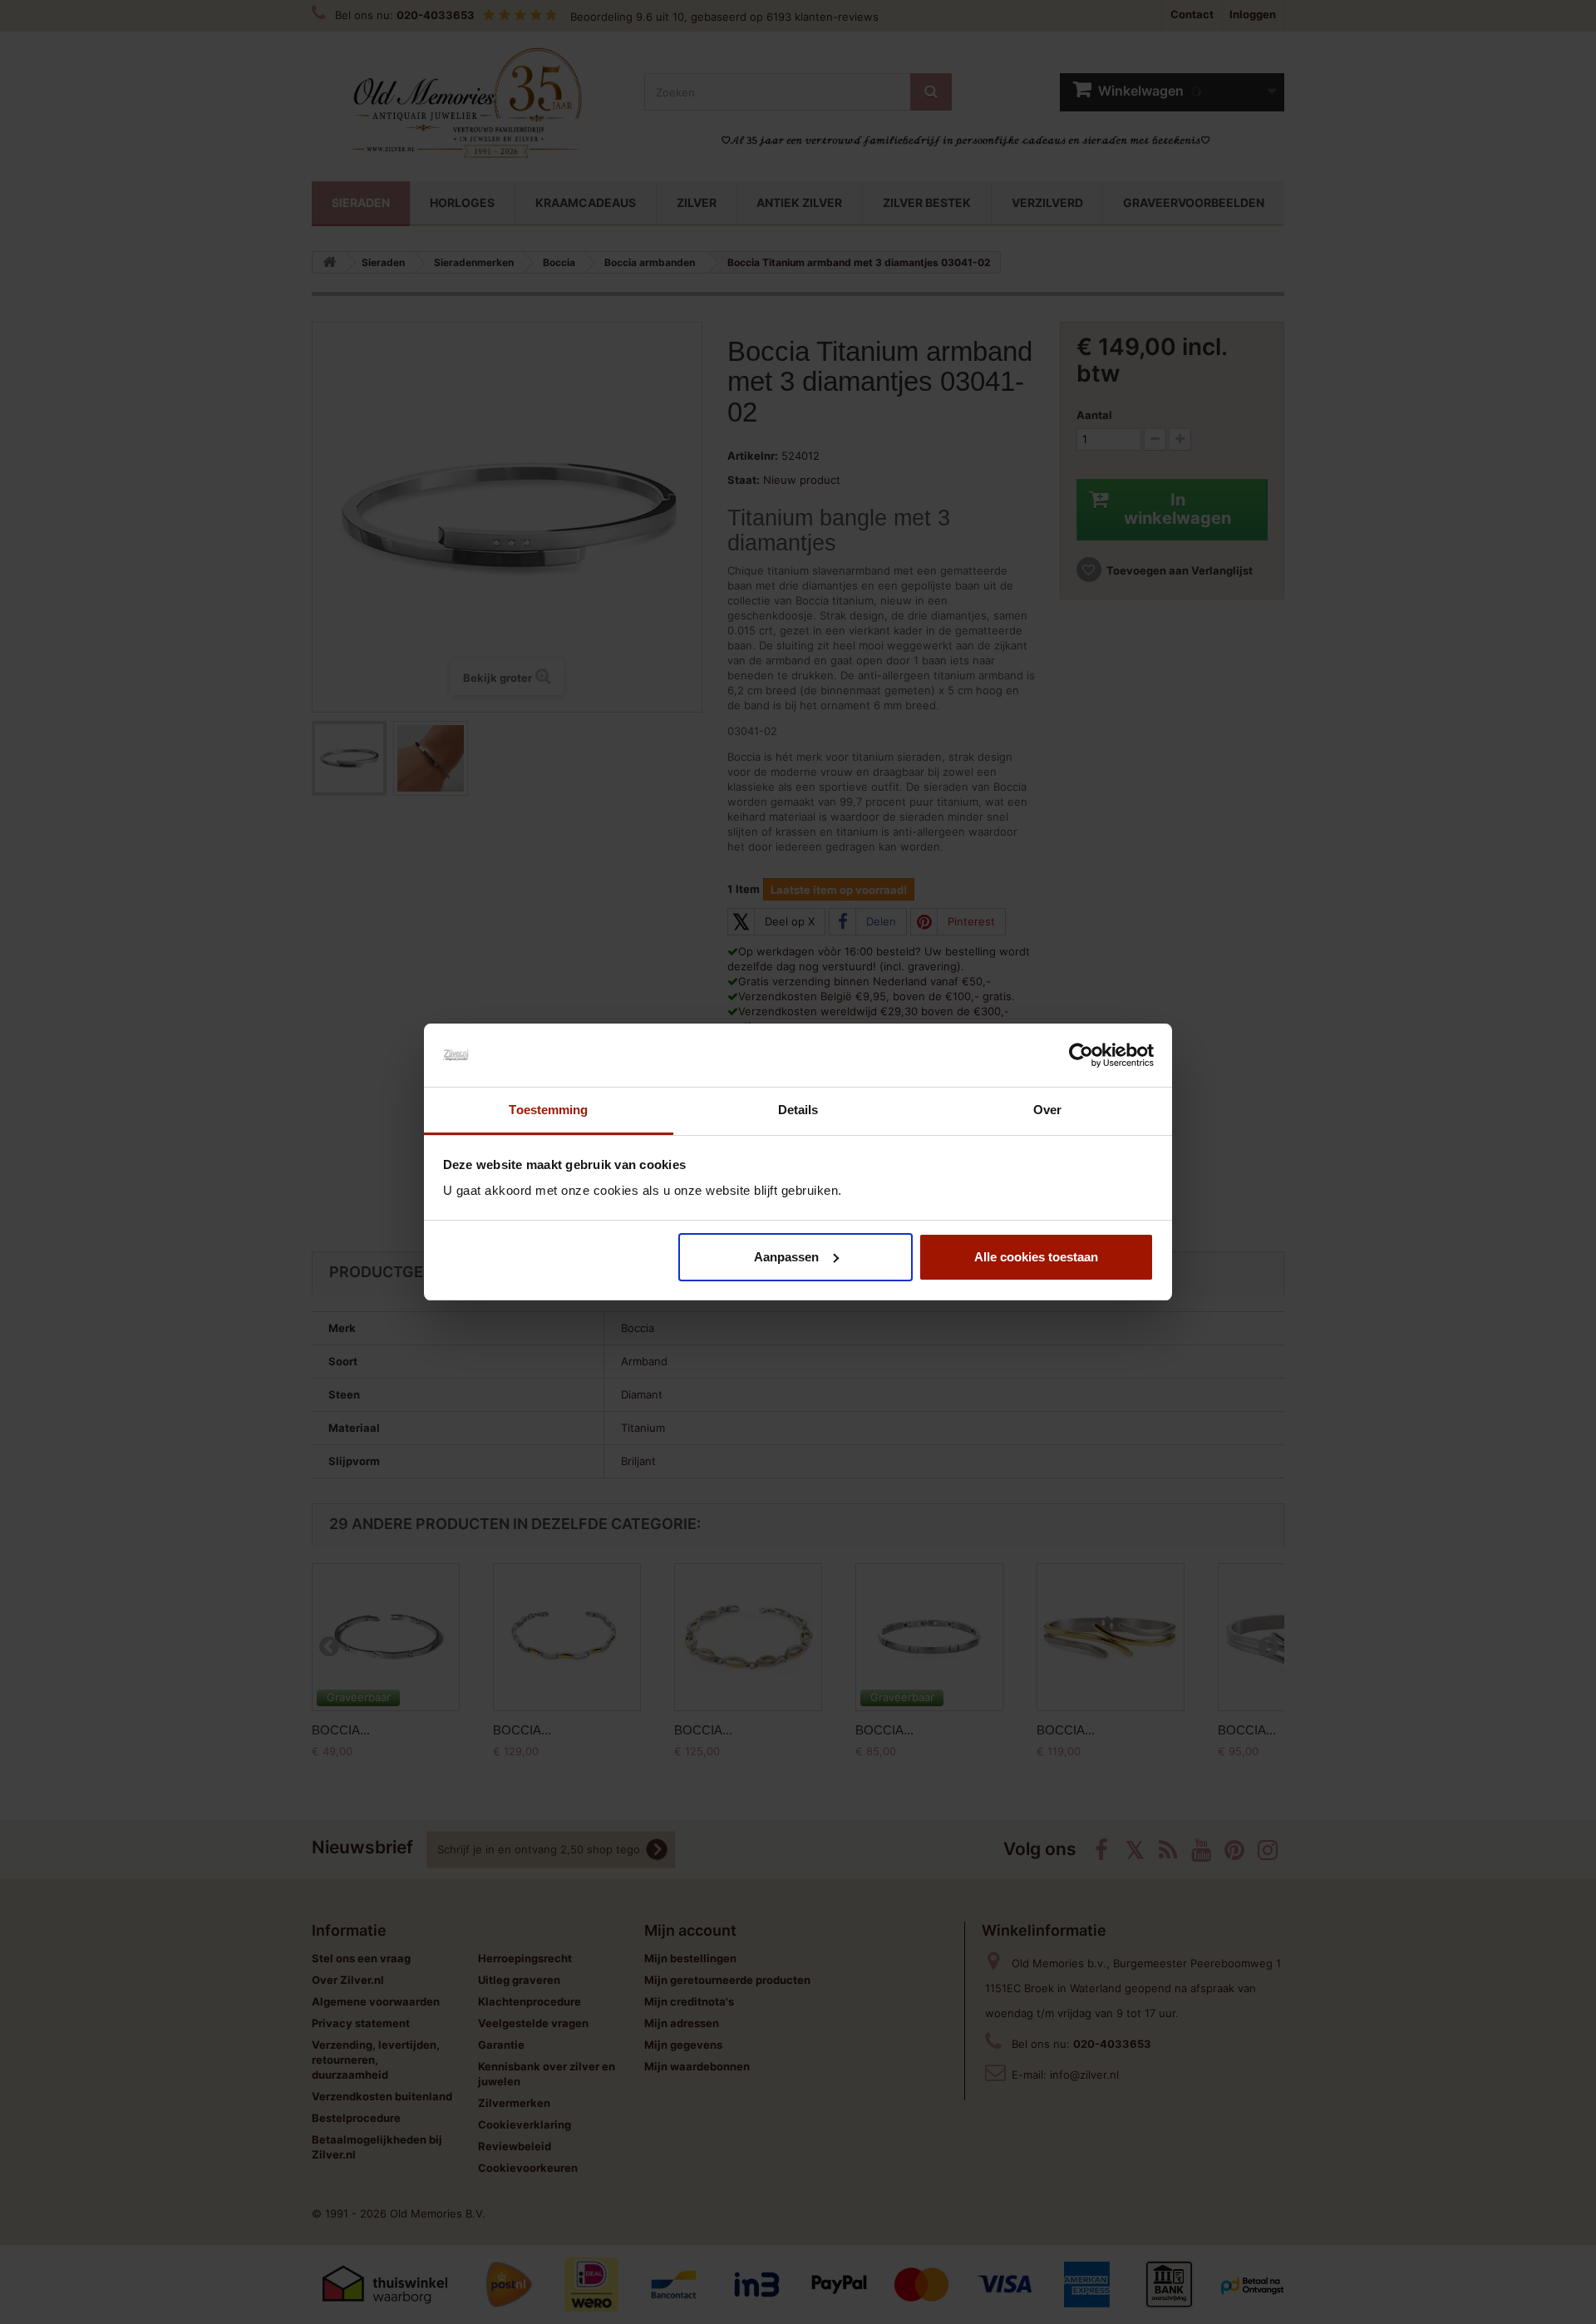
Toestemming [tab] (548, 1110)
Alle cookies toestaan (1036, 1257)
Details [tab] (798, 1110)
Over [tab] (1047, 1110)
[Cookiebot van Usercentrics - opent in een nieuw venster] (1081, 1055)
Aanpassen (786, 1257)
